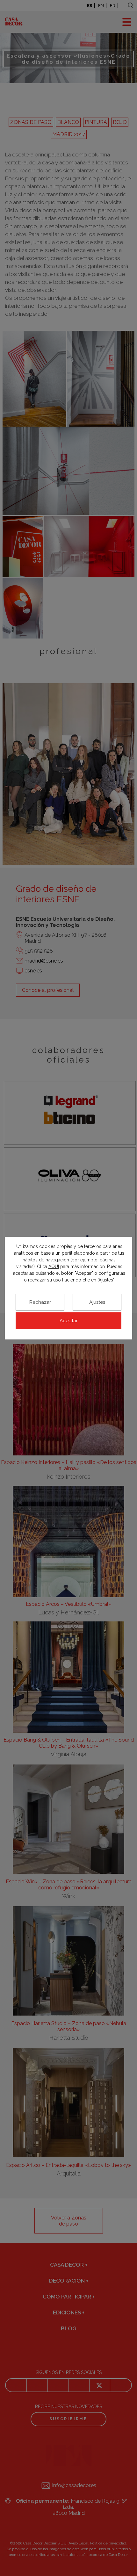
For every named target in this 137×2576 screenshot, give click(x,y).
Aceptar (69, 1321)
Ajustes (97, 1302)
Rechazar (40, 1302)
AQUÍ (54, 1266)
